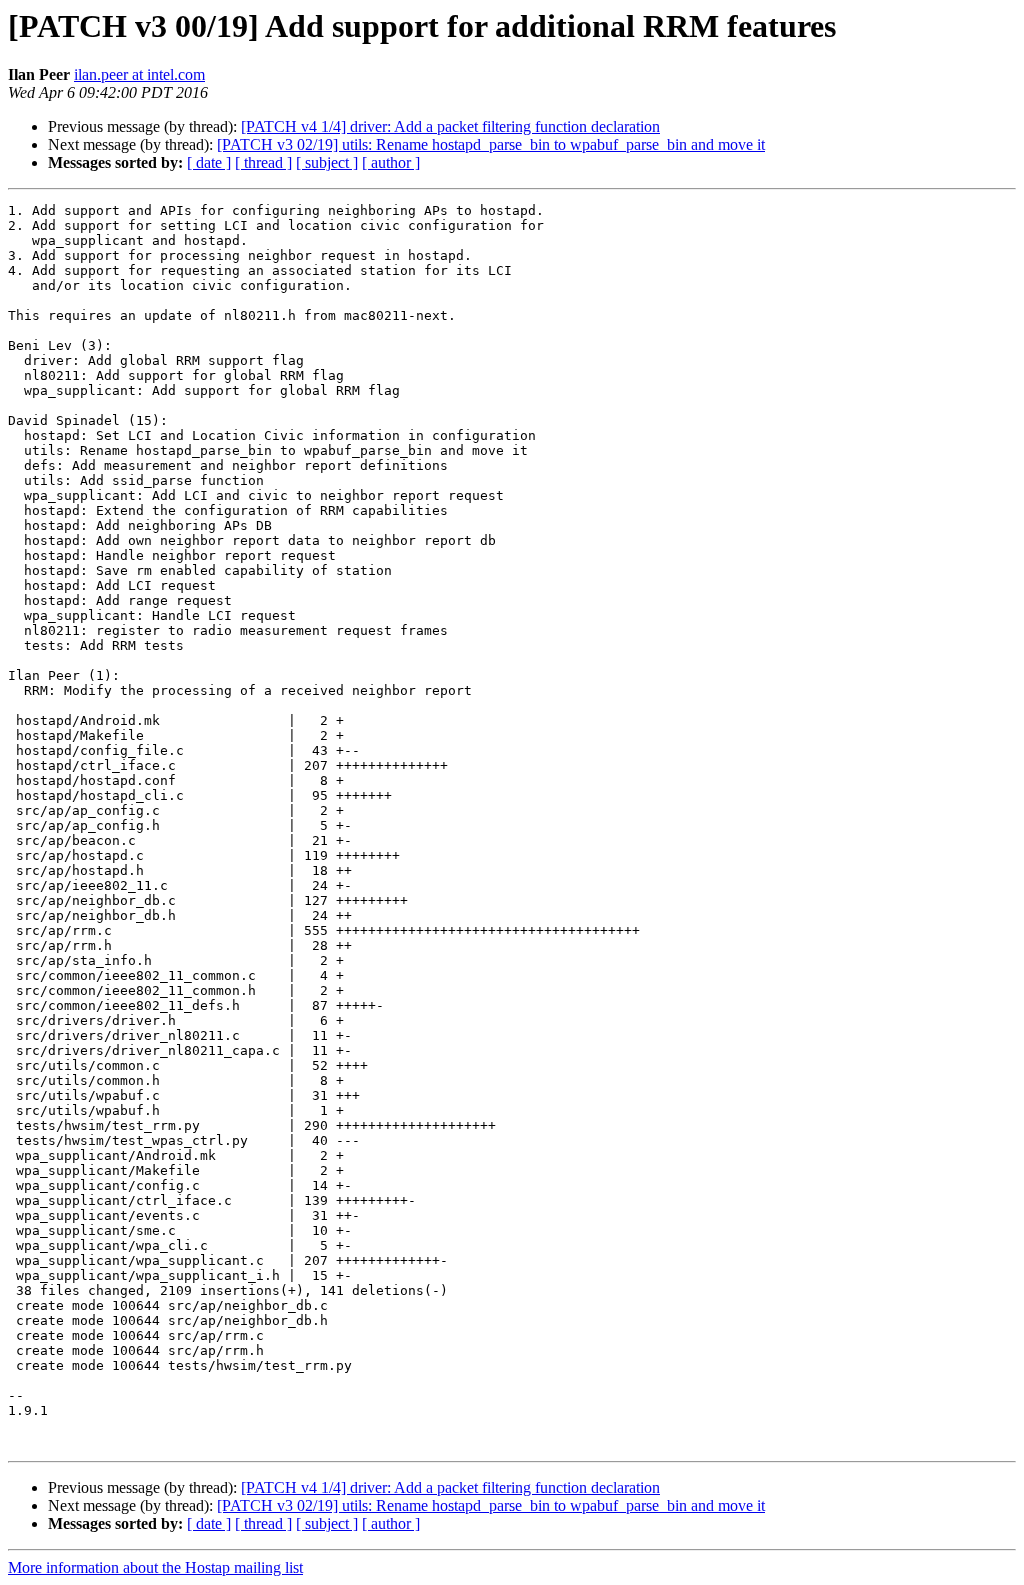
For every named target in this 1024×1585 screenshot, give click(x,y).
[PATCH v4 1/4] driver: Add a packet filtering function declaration (450, 126)
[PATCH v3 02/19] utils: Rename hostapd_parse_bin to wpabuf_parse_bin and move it (491, 144)
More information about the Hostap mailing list (155, 1567)
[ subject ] (327, 162)
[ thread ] (263, 162)
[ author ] (391, 162)
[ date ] (209, 162)
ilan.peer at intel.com (139, 74)
